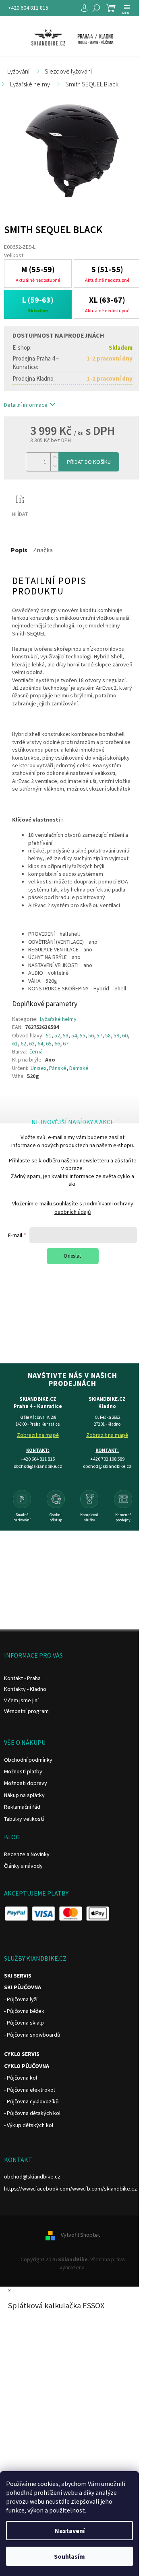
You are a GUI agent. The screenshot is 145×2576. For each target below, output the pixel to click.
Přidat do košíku (89, 462)
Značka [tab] (43, 550)
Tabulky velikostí (24, 1819)
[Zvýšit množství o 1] (54, 457)
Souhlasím (69, 2556)
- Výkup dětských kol (29, 2125)
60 (125, 1035)
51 (49, 1035)
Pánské (58, 1068)
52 (57, 1035)
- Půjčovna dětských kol (32, 2113)
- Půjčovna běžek (24, 2011)
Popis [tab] (19, 550)
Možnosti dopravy (26, 1783)
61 (15, 1043)
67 (66, 1043)
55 (83, 1035)
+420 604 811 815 (28, 8)
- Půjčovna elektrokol (29, 2090)
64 (40, 1043)
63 (32, 1043)
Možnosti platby (23, 1771)
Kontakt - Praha (22, 1678)
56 (91, 1035)
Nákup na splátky (24, 1795)
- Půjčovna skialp (24, 2023)
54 (74, 1035)
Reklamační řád (22, 1807)
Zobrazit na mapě (38, 1435)
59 (116, 1035)
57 (99, 1035)
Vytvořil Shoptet (80, 2235)
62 (23, 1043)
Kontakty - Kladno (25, 1689)
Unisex (38, 1068)
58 (108, 1035)
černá (36, 1051)
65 (49, 1043)
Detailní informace (26, 405)
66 (57, 1043)
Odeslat (72, 1256)
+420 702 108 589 (107, 1459)
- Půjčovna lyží (21, 1999)
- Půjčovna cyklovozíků (31, 2101)
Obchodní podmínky (28, 1760)
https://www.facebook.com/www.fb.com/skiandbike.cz (70, 2189)
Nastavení (70, 2531)
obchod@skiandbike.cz (32, 2176)
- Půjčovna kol (21, 2078)
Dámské (79, 1068)
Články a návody (23, 1866)
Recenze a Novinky (27, 1854)
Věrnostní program (26, 1711)
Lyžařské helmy (58, 1019)
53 (66, 1035)
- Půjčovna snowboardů (32, 2035)
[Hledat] (96, 8)
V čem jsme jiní (21, 1700)
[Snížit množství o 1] (54, 466)
